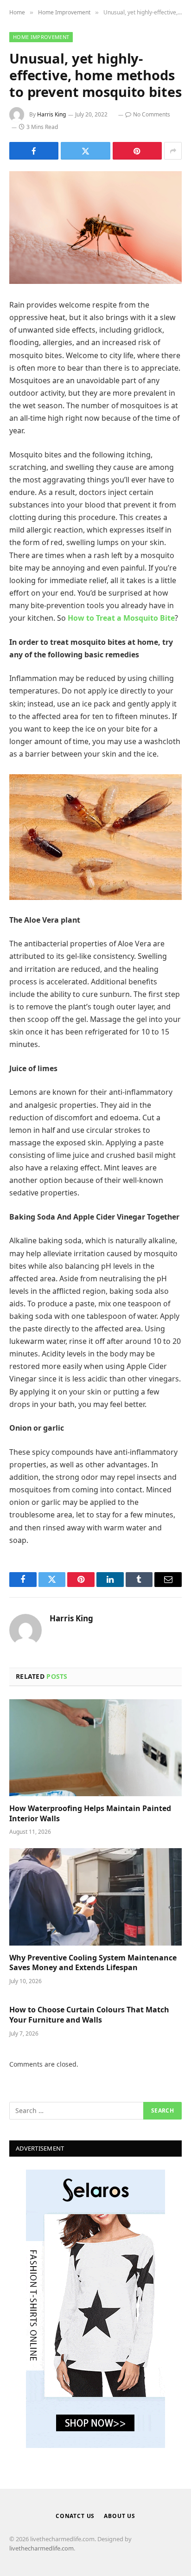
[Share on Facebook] (34, 151)
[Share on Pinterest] (137, 151)
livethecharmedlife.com (41, 2548)
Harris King (51, 114)
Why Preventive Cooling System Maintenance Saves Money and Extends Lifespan (93, 1963)
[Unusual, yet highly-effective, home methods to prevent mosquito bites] (95, 228)
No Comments (152, 114)
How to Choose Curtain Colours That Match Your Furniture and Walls (89, 2015)
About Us (120, 2516)
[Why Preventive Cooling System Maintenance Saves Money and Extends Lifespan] (95, 1897)
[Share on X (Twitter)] (85, 151)
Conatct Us (75, 2516)
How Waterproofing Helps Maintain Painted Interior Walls (90, 1813)
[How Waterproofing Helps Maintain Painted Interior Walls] (95, 1748)
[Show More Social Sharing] (173, 151)
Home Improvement (41, 37)
